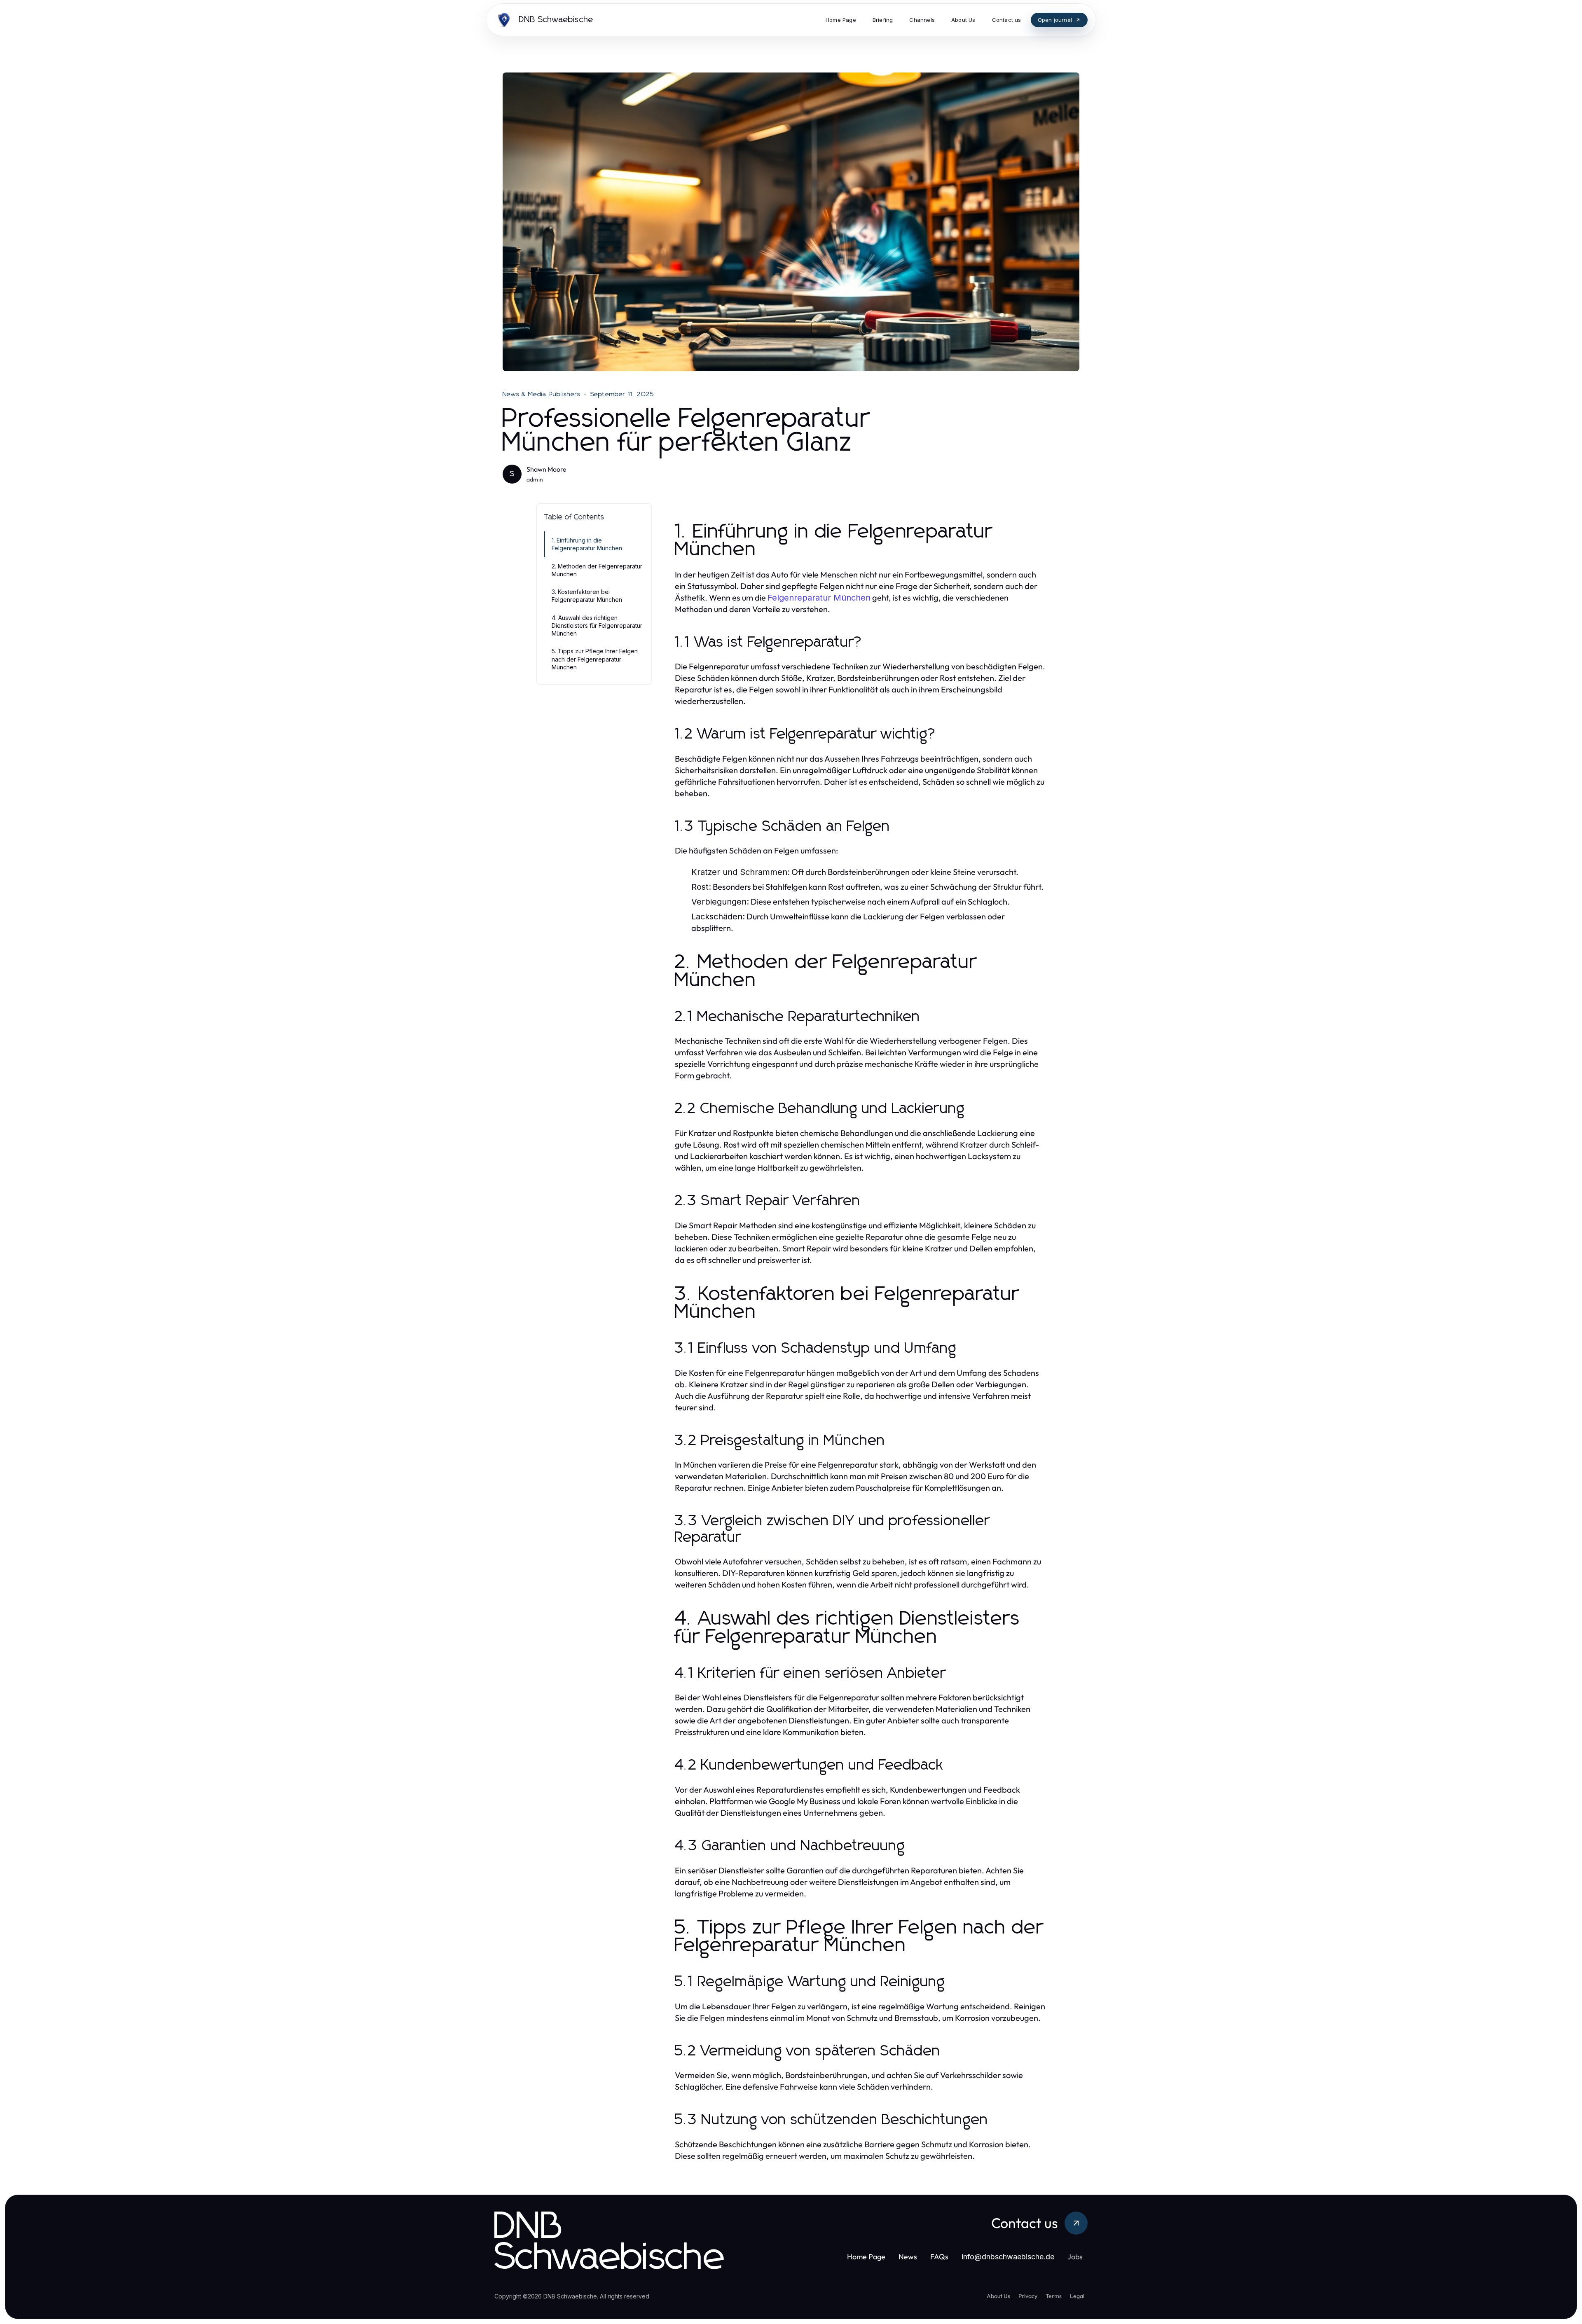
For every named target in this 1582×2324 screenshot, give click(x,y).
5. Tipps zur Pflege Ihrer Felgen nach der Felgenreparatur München (595, 659)
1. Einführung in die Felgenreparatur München (587, 544)
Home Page (866, 2257)
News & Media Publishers (542, 394)
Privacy (1028, 2296)
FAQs (939, 2257)
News (908, 2257)
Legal (1077, 2296)
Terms (1054, 2296)
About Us (998, 2296)
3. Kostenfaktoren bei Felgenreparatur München (587, 596)
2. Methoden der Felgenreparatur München (597, 570)
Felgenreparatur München (819, 598)
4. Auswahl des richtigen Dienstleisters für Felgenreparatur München (597, 626)
